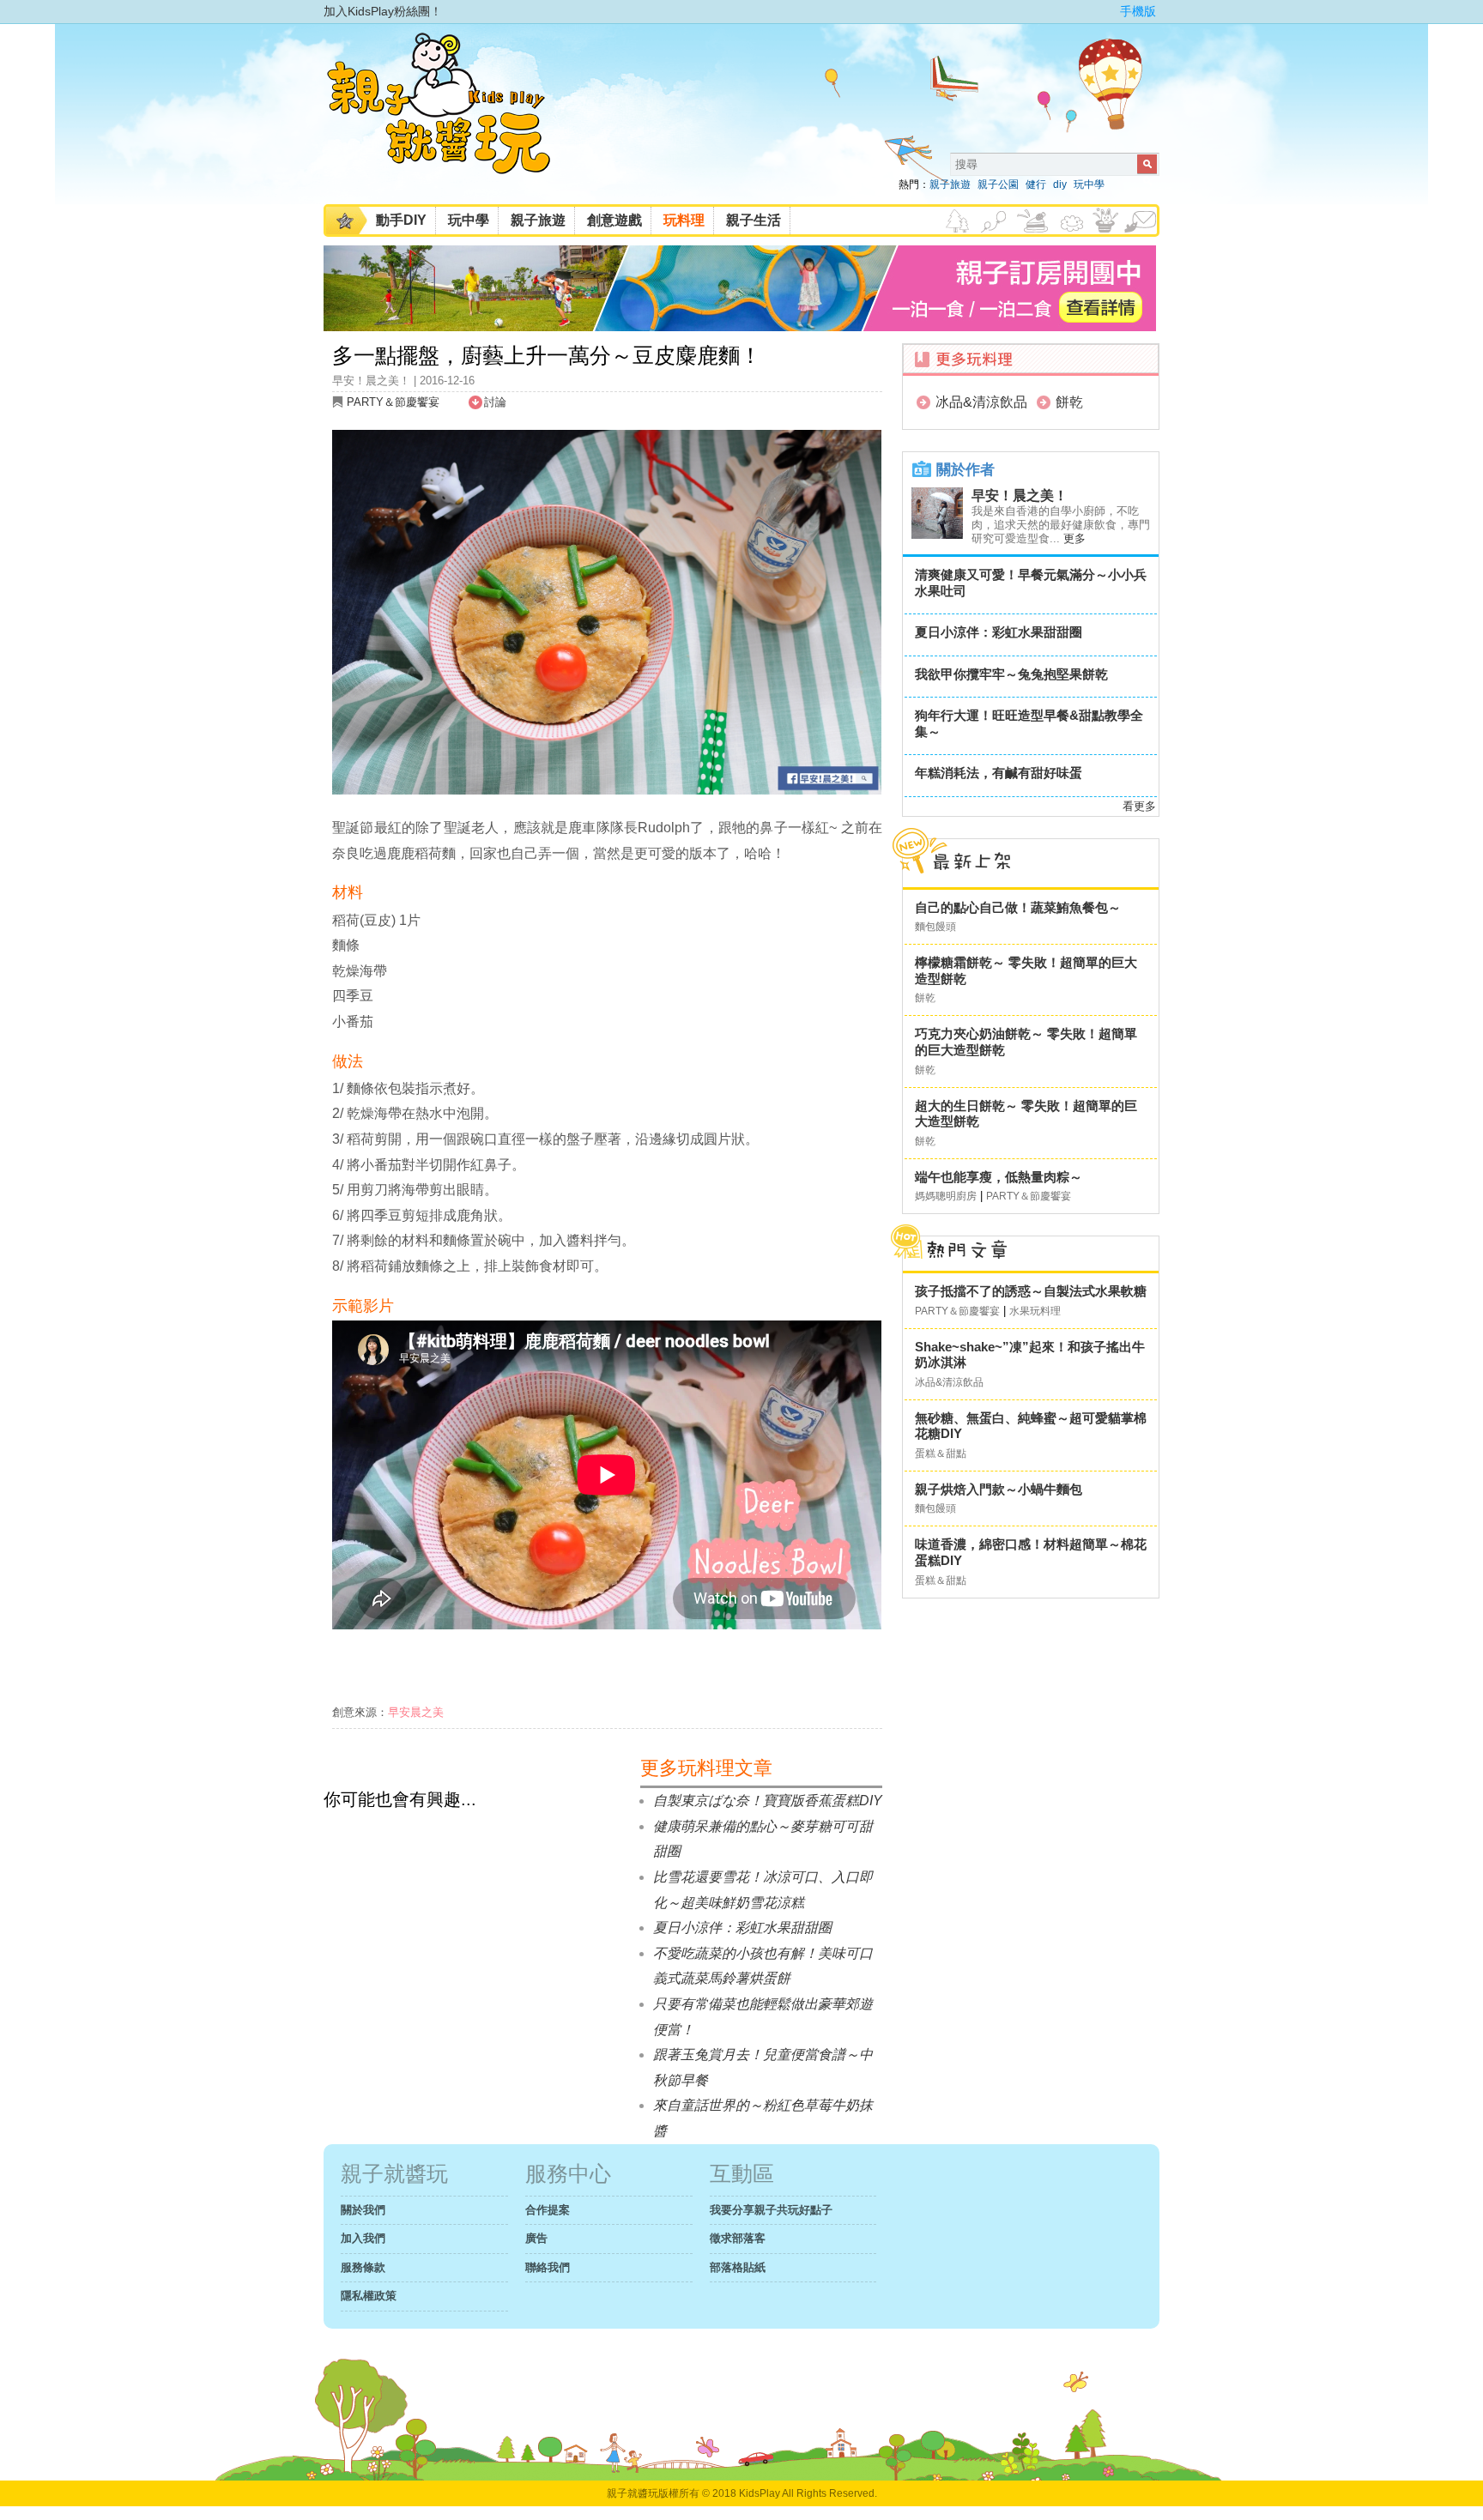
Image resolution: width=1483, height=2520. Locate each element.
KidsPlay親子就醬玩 (452, 118)
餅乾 (1069, 402)
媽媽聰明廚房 (946, 1196)
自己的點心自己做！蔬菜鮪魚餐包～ (1018, 907)
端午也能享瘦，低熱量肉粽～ (999, 1177)
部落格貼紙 (738, 2267)
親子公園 (998, 184)
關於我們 (363, 2210)
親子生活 (754, 220)
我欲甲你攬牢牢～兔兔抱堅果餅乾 (1011, 674)
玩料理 (684, 220)
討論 (495, 402)
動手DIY (401, 220)
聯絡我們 (548, 2267)
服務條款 (363, 2267)
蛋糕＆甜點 (941, 1453)
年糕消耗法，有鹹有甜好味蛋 (999, 773)
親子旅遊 (950, 184)
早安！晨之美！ (1020, 496)
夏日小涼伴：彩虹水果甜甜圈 (999, 632)
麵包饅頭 (935, 927)
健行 (1036, 184)
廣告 (536, 2238)
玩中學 (1089, 184)
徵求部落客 (738, 2238)
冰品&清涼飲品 (981, 402)
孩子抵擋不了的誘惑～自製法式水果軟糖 (1031, 1291)
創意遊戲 (614, 220)
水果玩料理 (1035, 1311)
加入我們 (363, 2238)
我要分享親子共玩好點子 (771, 2210)
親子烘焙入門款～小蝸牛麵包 (999, 1489)
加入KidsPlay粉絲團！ (383, 11)
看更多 (1139, 806)
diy (1060, 184)
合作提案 (548, 2210)
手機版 (1138, 11)
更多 (1074, 538)
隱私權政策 (369, 2296)
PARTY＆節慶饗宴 (393, 402)
